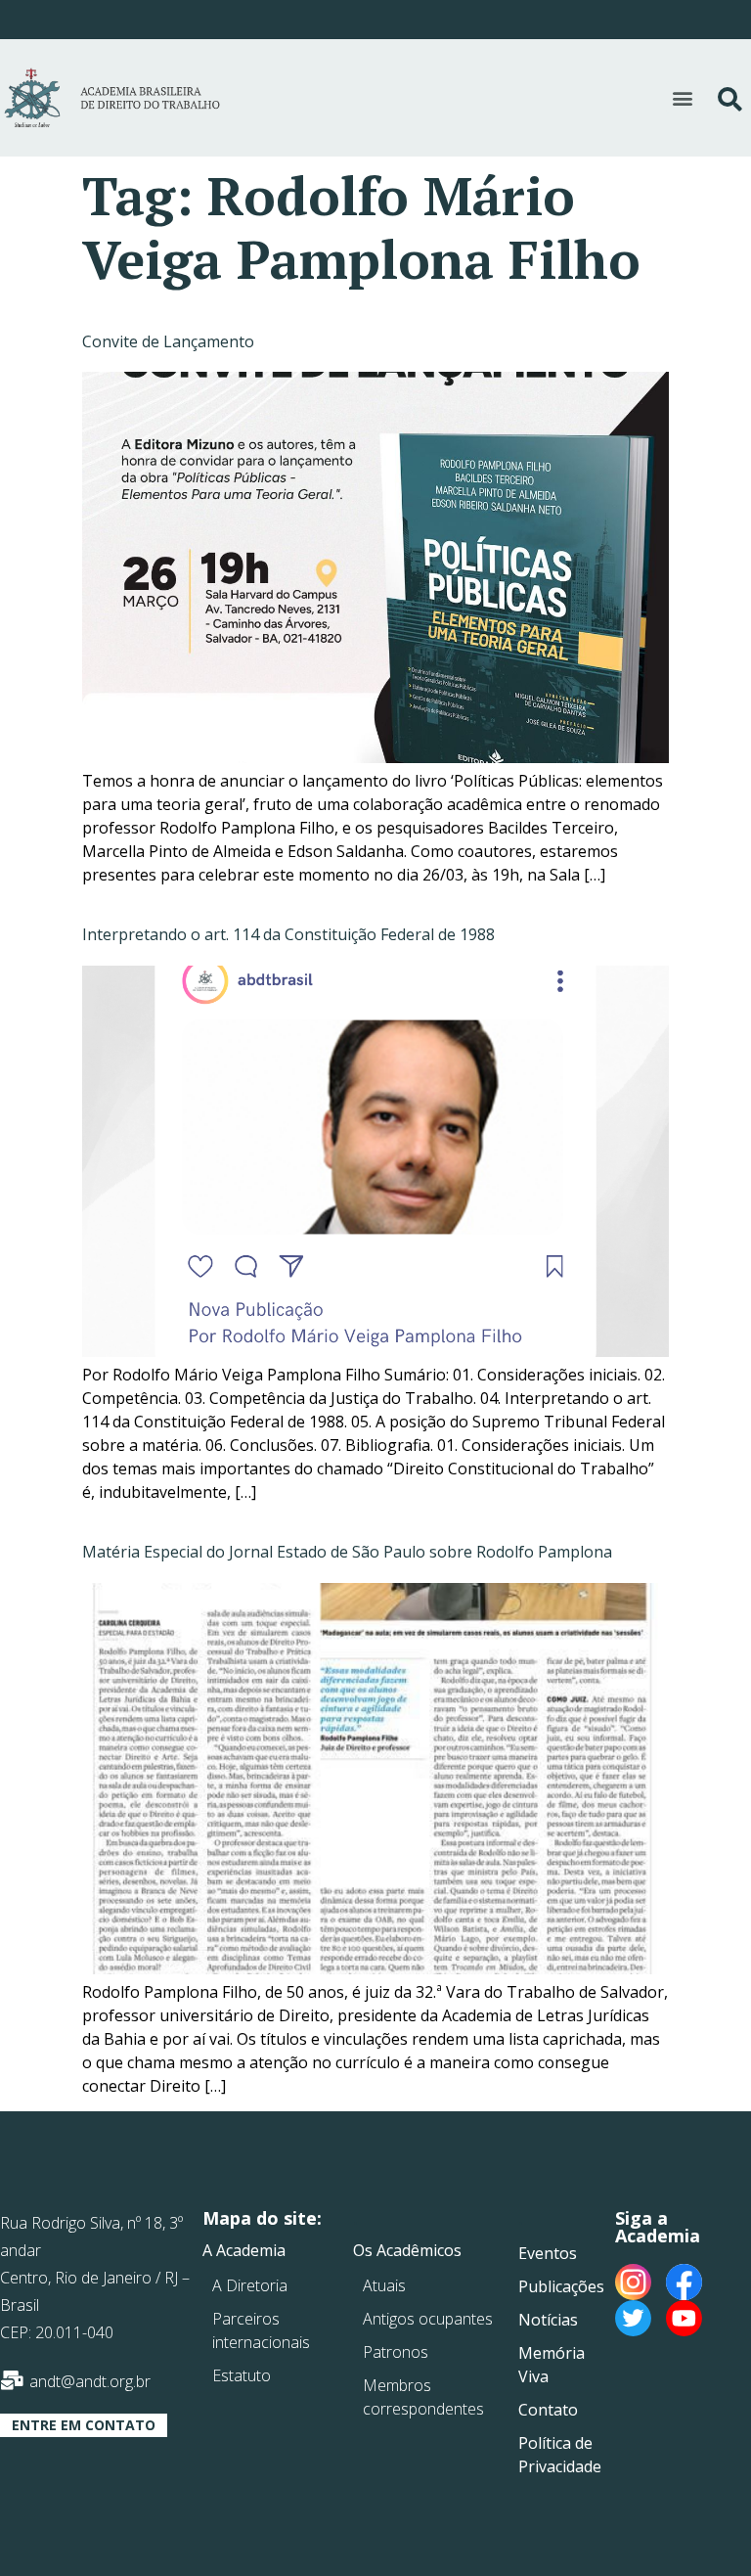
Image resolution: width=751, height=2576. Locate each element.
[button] (682, 97)
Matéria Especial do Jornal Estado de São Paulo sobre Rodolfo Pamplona (347, 1552)
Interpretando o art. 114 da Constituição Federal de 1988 (288, 934)
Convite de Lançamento (168, 341)
